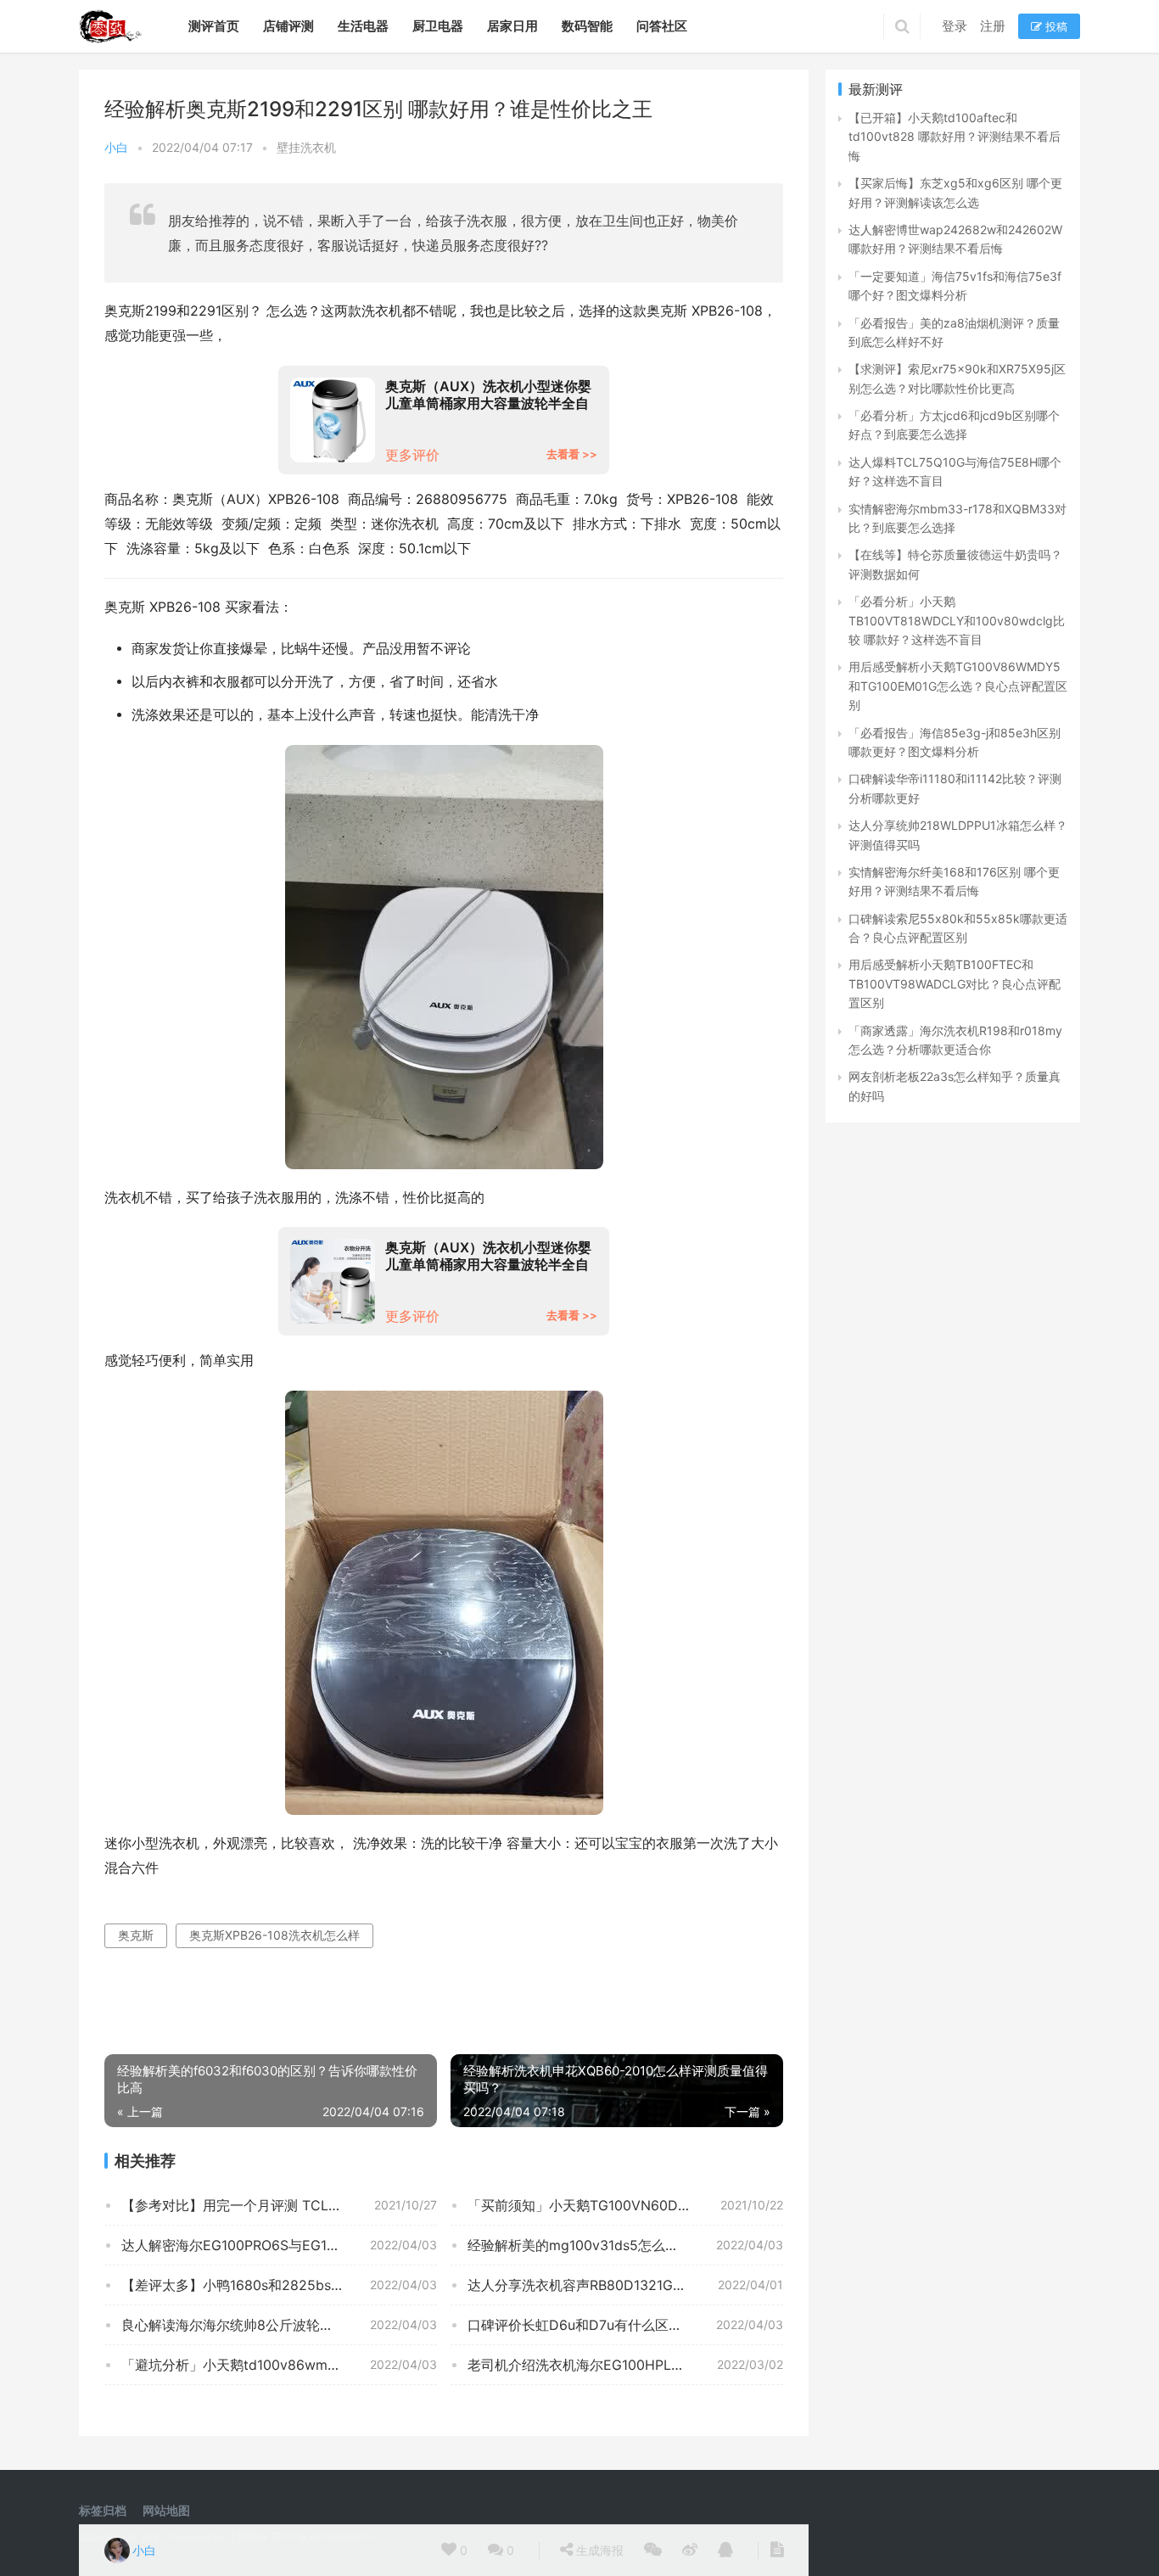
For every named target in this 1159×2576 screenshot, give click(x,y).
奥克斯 (136, 1935)
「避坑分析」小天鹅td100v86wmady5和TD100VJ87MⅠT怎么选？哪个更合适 (279, 2365)
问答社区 (662, 26)
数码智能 (587, 26)
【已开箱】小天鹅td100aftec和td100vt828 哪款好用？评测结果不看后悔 (955, 137)
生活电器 (363, 26)
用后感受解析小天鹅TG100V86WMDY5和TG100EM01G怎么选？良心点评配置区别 (958, 686)
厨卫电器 (438, 26)
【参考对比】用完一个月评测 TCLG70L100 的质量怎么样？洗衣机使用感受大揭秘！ (279, 2205)
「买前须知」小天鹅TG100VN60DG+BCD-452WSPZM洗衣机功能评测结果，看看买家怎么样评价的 (625, 2205)
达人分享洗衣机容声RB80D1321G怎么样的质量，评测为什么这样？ (625, 2285)
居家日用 (512, 26)
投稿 (1055, 26)
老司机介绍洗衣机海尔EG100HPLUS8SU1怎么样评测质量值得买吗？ (625, 2365)
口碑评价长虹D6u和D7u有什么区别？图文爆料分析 (622, 2325)
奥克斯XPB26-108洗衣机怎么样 (274, 1935)
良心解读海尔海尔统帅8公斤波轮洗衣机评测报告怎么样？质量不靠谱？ (279, 2325)
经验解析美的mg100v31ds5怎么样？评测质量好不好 (625, 2245)
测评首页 (214, 26)
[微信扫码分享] (653, 2551)
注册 (993, 26)
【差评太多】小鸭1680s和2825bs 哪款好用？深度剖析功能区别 (279, 2285)
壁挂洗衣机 (306, 147)
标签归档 (103, 2510)
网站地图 (166, 2510)
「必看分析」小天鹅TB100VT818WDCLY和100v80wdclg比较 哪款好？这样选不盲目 (957, 620)
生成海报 (598, 2550)
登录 (955, 26)
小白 (116, 147)
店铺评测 (288, 26)
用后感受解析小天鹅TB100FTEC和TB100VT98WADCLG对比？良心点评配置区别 (955, 983)
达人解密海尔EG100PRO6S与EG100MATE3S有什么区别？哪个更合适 (279, 2245)
